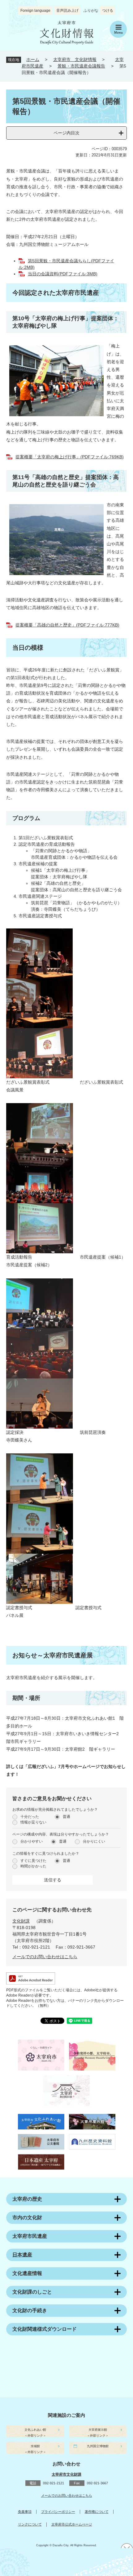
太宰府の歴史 (27, 2199)
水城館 (35, 2446)
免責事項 (25, 2512)
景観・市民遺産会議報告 (81, 66)
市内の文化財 (27, 2218)
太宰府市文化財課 (66, 2475)
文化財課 (21, 1921)
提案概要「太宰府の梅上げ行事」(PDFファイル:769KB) (70, 457)
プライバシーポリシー (58, 2512)
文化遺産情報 (27, 2273)
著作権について (97, 2512)
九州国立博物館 (98, 2446)
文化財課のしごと (32, 2292)
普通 (66, 1817)
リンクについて (30, 2524)
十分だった (30, 1817)
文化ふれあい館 (35, 2430)
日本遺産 (22, 2255)
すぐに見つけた (33, 1861)
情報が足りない (33, 1822)
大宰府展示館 (98, 2430)
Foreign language (35, 11)
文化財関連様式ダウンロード (45, 2329)
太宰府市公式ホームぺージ (72, 2524)
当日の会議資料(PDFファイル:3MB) (63, 274)
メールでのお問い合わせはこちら (45, 1957)
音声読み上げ (67, 11)
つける (108, 11)
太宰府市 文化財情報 (75, 59)
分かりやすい (32, 1841)
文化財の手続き (30, 2310)
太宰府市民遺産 (30, 2236)
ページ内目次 (66, 133)
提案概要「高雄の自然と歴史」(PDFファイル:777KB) (67, 625)
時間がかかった (33, 1866)
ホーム (33, 59)
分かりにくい (94, 1841)
